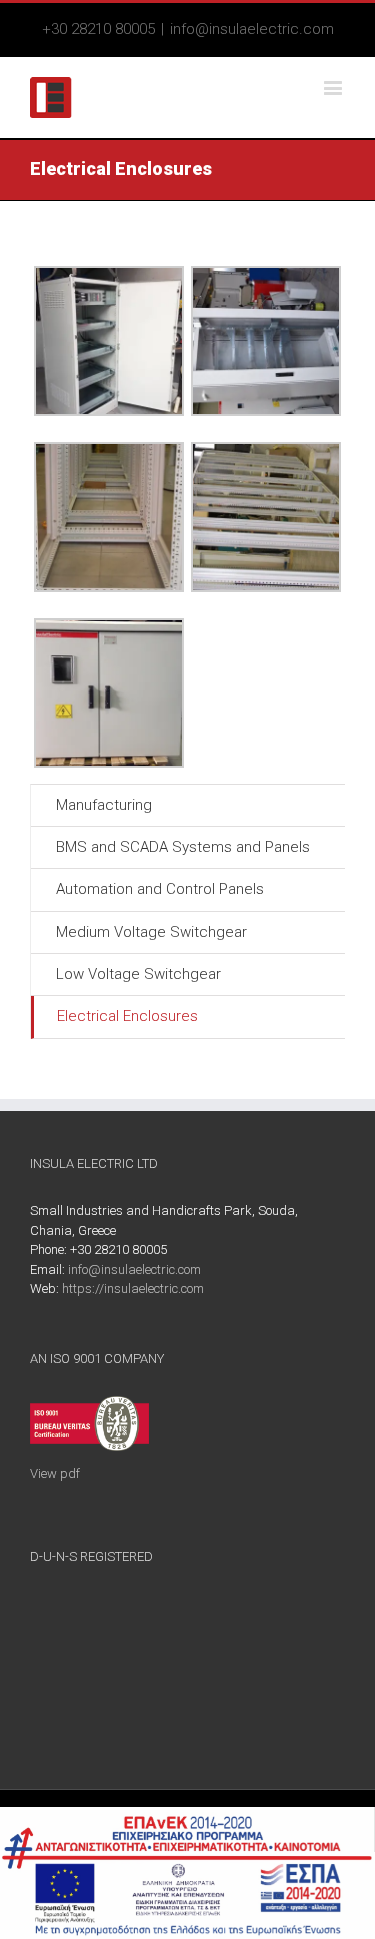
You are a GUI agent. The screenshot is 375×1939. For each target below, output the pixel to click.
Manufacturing (104, 805)
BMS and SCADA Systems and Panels (183, 847)
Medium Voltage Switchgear (151, 932)
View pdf (55, 1473)
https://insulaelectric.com (133, 1288)
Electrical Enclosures (127, 1016)
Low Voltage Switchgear (138, 974)
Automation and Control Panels (160, 889)
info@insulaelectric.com (252, 29)
